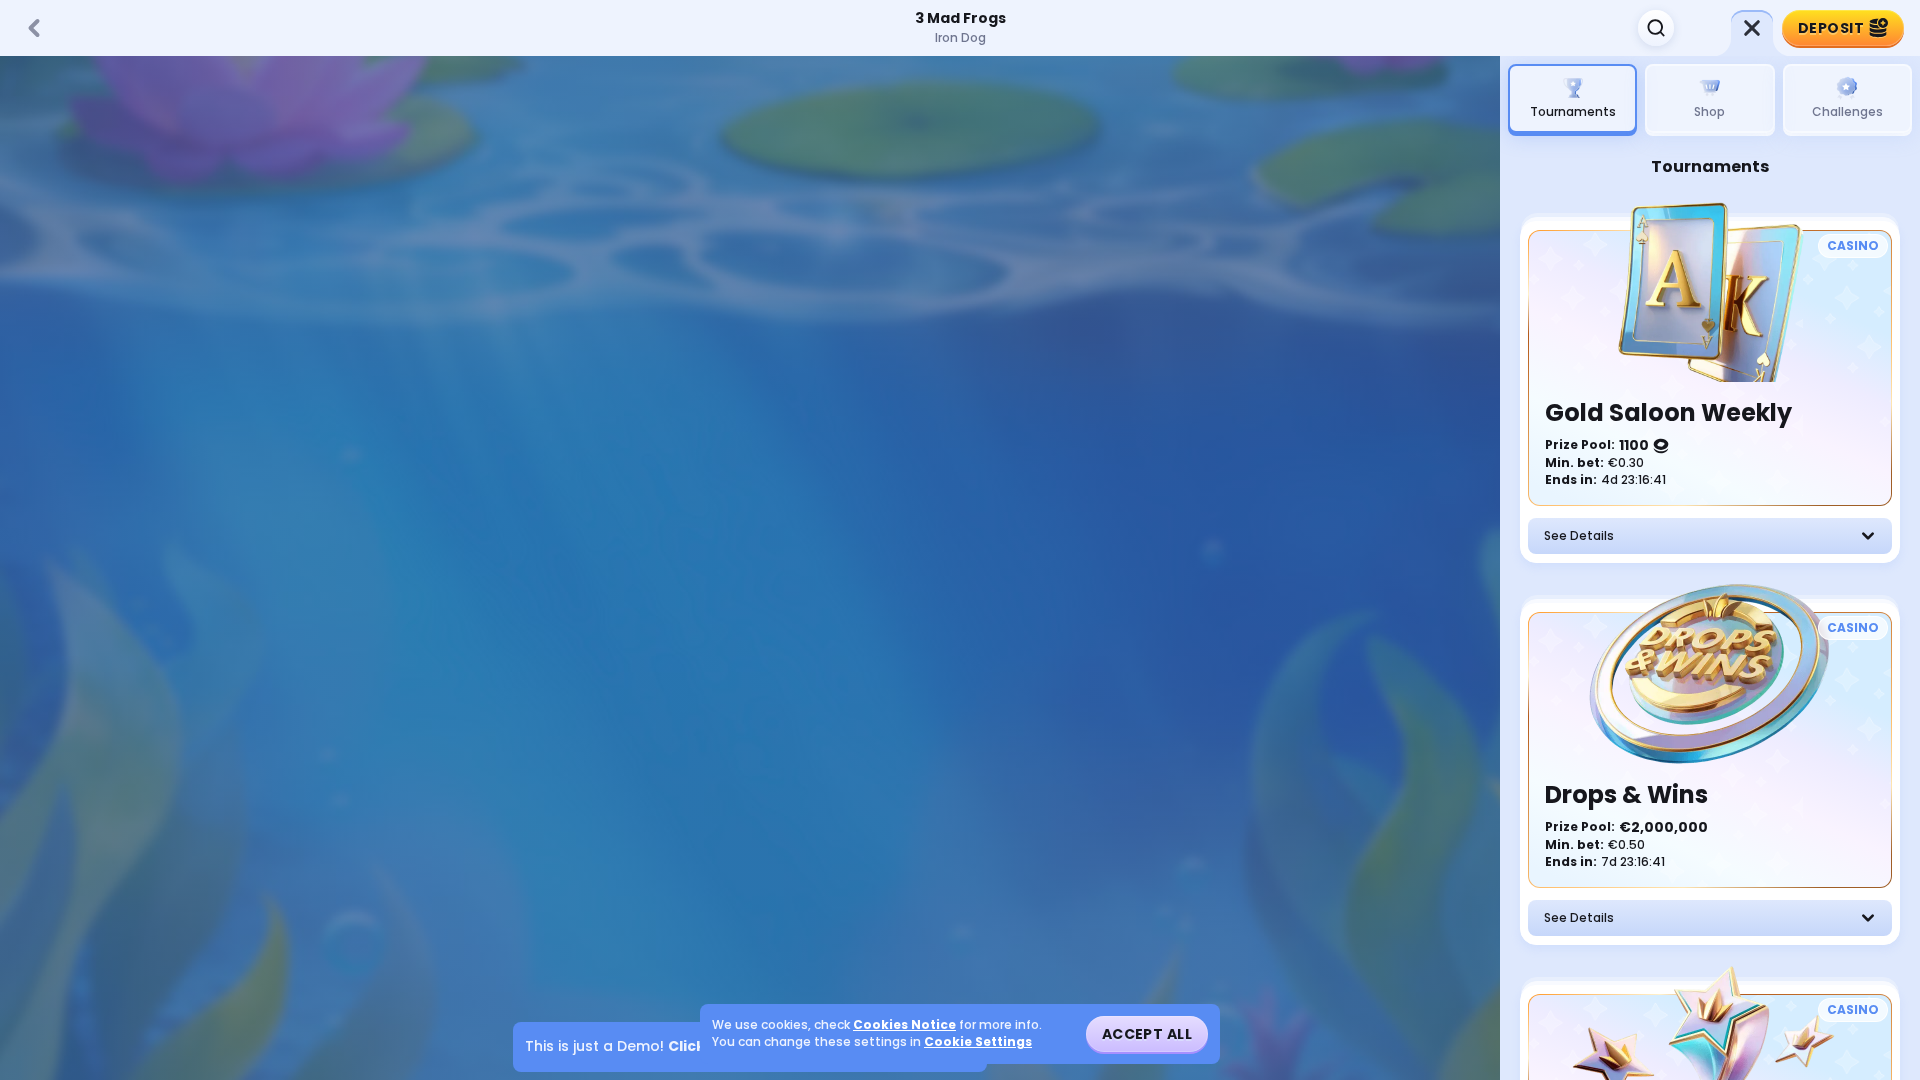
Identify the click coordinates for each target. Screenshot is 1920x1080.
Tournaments (1573, 111)
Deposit (1831, 28)
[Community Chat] (1704, 28)
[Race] (1752, 28)
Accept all (1147, 1034)
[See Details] (1868, 536)
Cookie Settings (978, 1042)
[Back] (34, 28)
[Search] (1656, 28)
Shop (1709, 111)
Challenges (1847, 111)
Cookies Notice (904, 1025)
